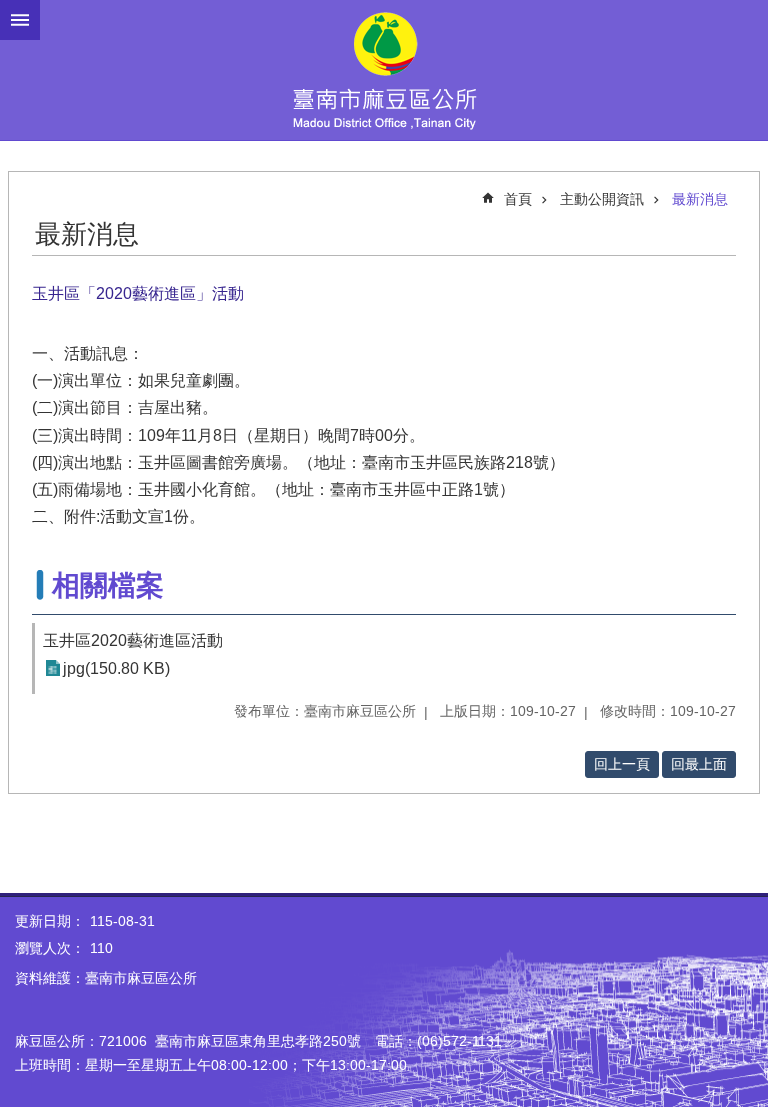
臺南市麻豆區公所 (384, 70)
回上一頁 (622, 764)
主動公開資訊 (602, 199)
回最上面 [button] (699, 764)
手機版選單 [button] (20, 20)
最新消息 (700, 199)
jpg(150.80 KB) (116, 668)
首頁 (518, 199)
